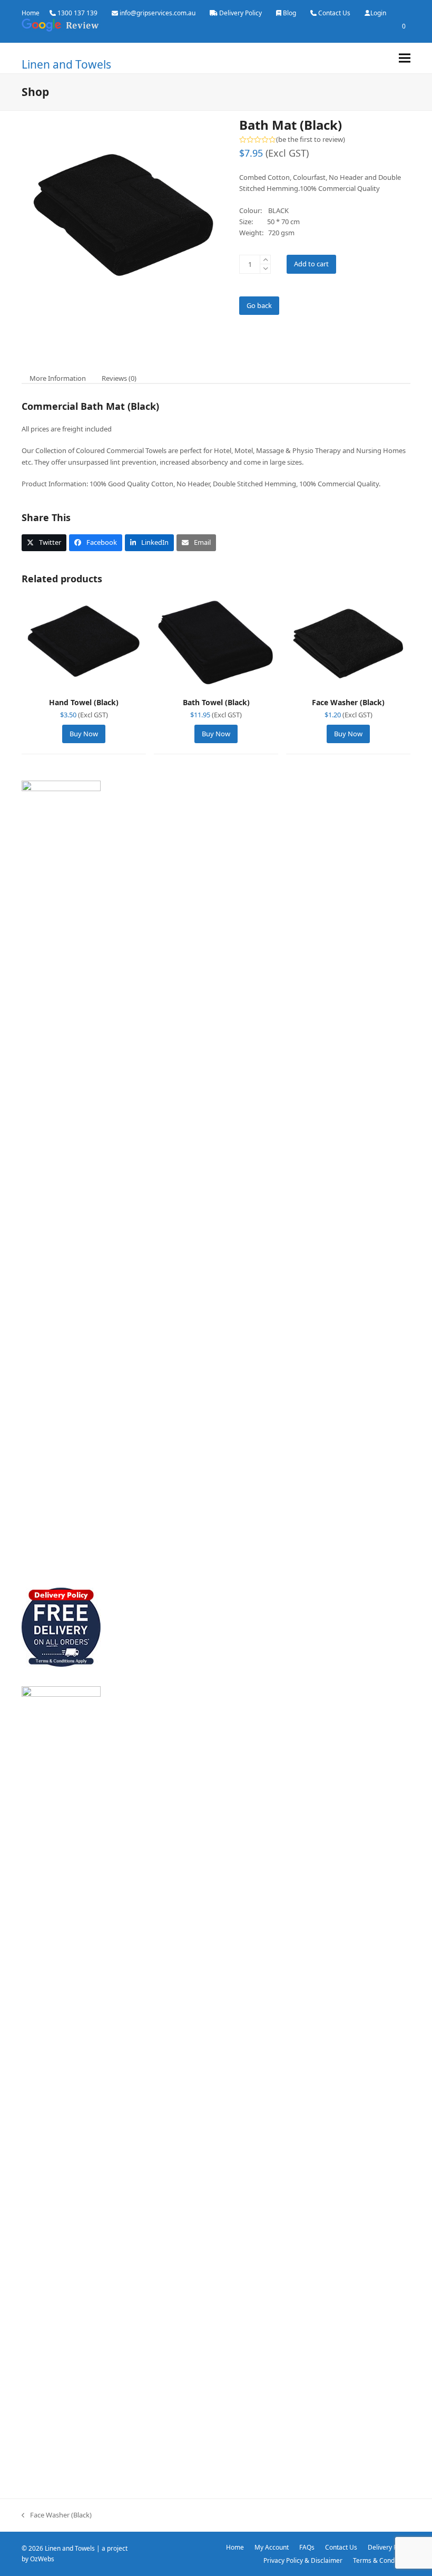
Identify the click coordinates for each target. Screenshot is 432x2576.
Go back (259, 305)
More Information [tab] (58, 378)
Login (378, 13)
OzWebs (42, 2559)
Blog (289, 13)
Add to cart (311, 264)
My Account (272, 2547)
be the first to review (311, 140)
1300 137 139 (77, 13)
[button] (405, 58)
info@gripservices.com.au (158, 13)
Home (31, 13)
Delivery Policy (240, 13)
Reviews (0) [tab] (119, 378)
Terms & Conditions (382, 2560)
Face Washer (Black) (57, 2515)
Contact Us (334, 13)
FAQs (307, 2547)
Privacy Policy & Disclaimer (303, 2560)
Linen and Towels (66, 64)
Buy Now (84, 734)
